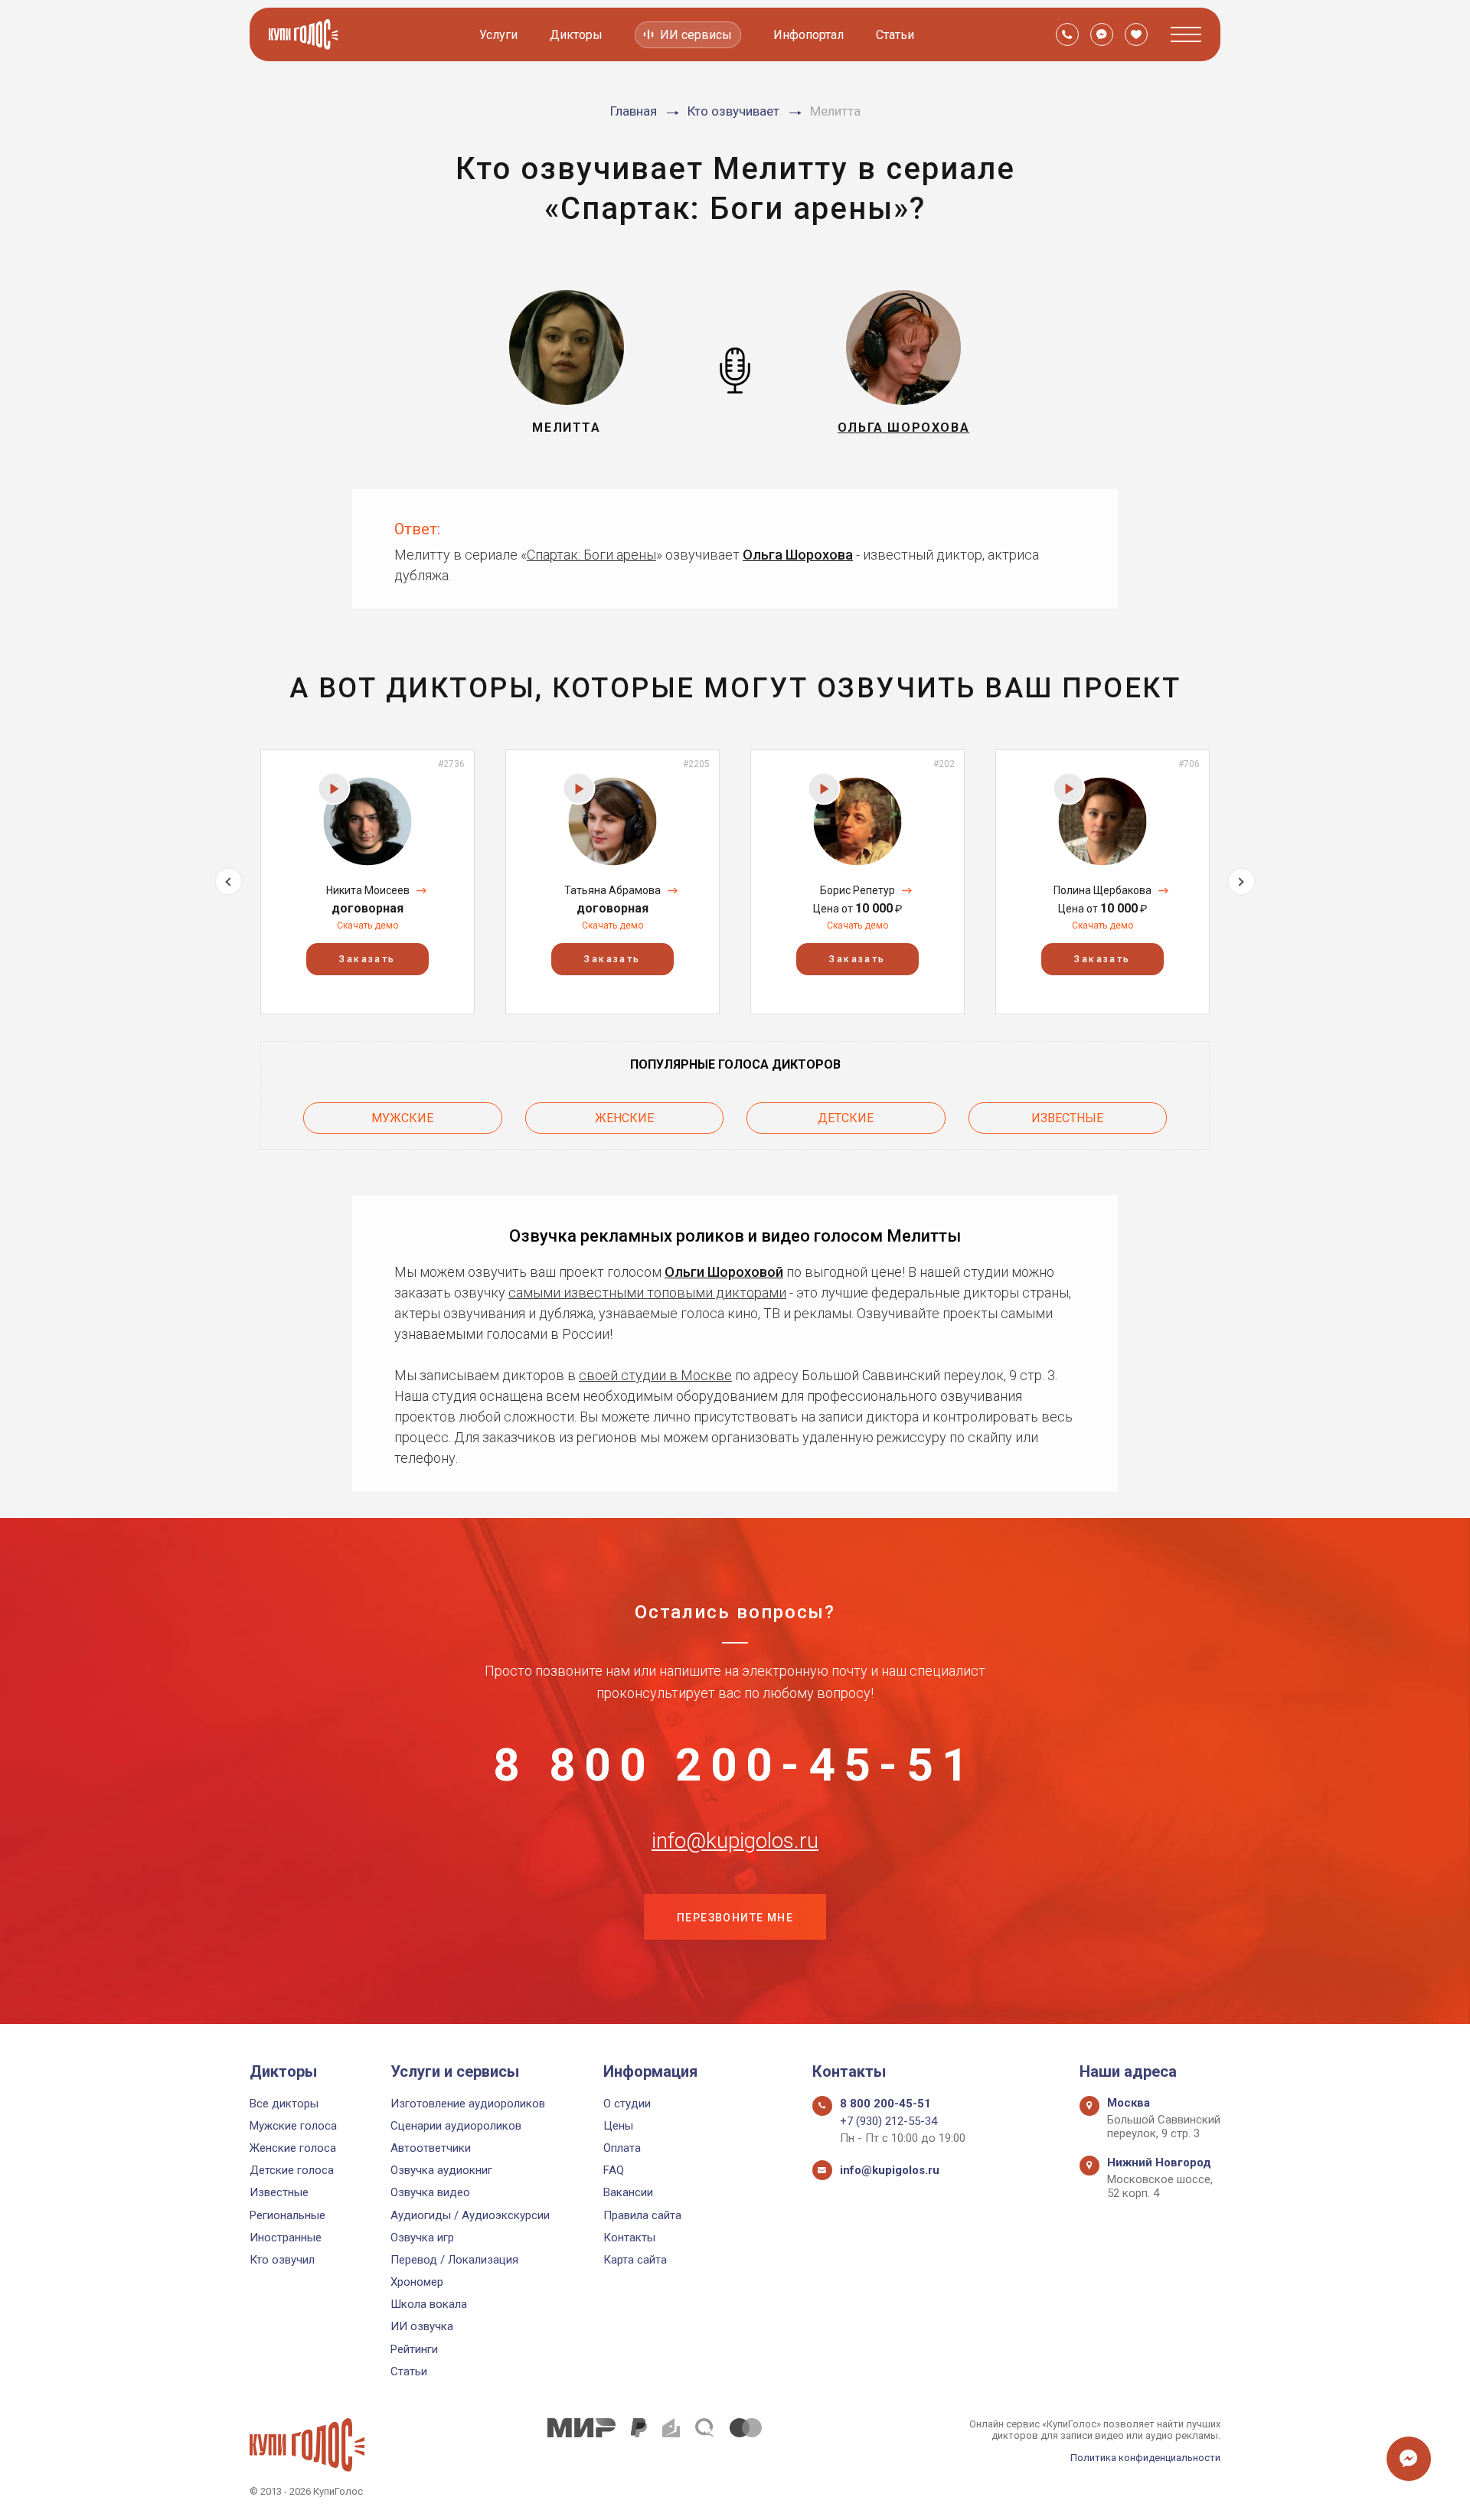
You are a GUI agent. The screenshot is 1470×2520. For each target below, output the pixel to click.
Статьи (895, 35)
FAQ (614, 2170)
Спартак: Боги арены (591, 555)
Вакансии (628, 2192)
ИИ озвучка (422, 2326)
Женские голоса (293, 2148)
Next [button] (1241, 881)
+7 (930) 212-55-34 (889, 2121)
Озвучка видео (430, 2192)
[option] (367, 881)
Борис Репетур (857, 890)
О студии (627, 2104)
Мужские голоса (293, 2126)
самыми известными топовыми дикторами (647, 1293)
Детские (846, 1118)
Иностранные (286, 2238)
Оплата (622, 2148)
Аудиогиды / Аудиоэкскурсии (470, 2215)
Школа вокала (429, 2304)
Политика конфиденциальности (1145, 2458)
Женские (624, 1118)
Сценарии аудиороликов (456, 2126)
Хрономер (417, 2282)
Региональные (287, 2215)
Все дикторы (284, 2104)
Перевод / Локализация (454, 2260)
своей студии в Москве (655, 1375)
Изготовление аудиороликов (468, 2104)
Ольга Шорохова (798, 555)
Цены (618, 2126)
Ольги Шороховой (724, 1272)
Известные (1067, 1118)
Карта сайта (635, 2260)
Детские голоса (292, 2170)
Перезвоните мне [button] (735, 1918)
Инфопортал (808, 35)
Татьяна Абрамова (612, 890)
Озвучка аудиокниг (441, 2170)
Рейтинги (414, 2349)
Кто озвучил (282, 2260)
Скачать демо (367, 925)
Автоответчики (431, 2148)
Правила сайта (642, 2215)
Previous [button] (229, 881)
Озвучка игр (422, 2238)
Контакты (629, 2238)
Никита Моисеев (368, 890)
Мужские (402, 1118)
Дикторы (576, 35)
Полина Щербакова (1102, 890)
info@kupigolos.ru (735, 1841)
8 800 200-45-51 (735, 1765)
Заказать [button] (367, 959)
